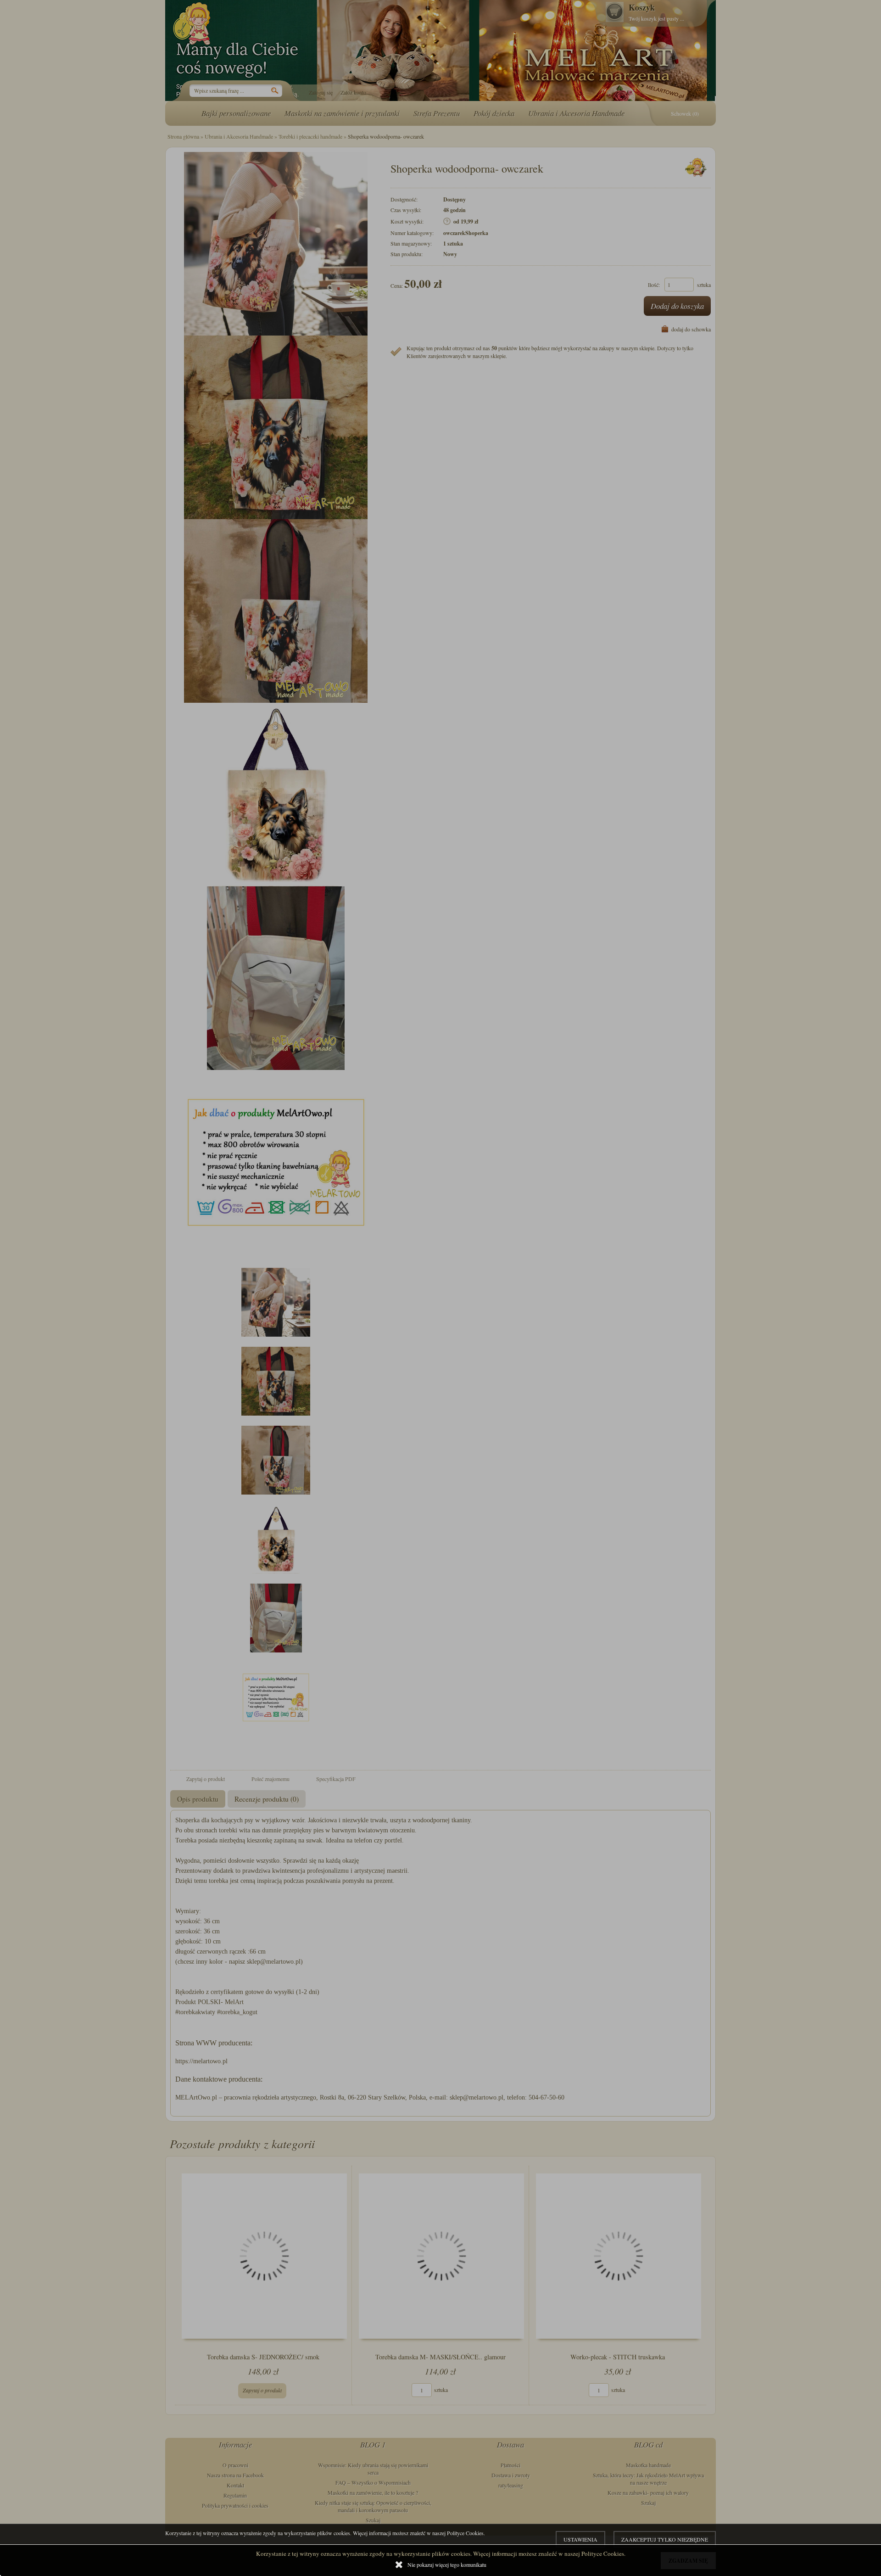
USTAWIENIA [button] (580, 2539)
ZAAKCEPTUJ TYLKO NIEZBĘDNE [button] (665, 2539)
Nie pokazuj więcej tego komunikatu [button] (447, 2565)
